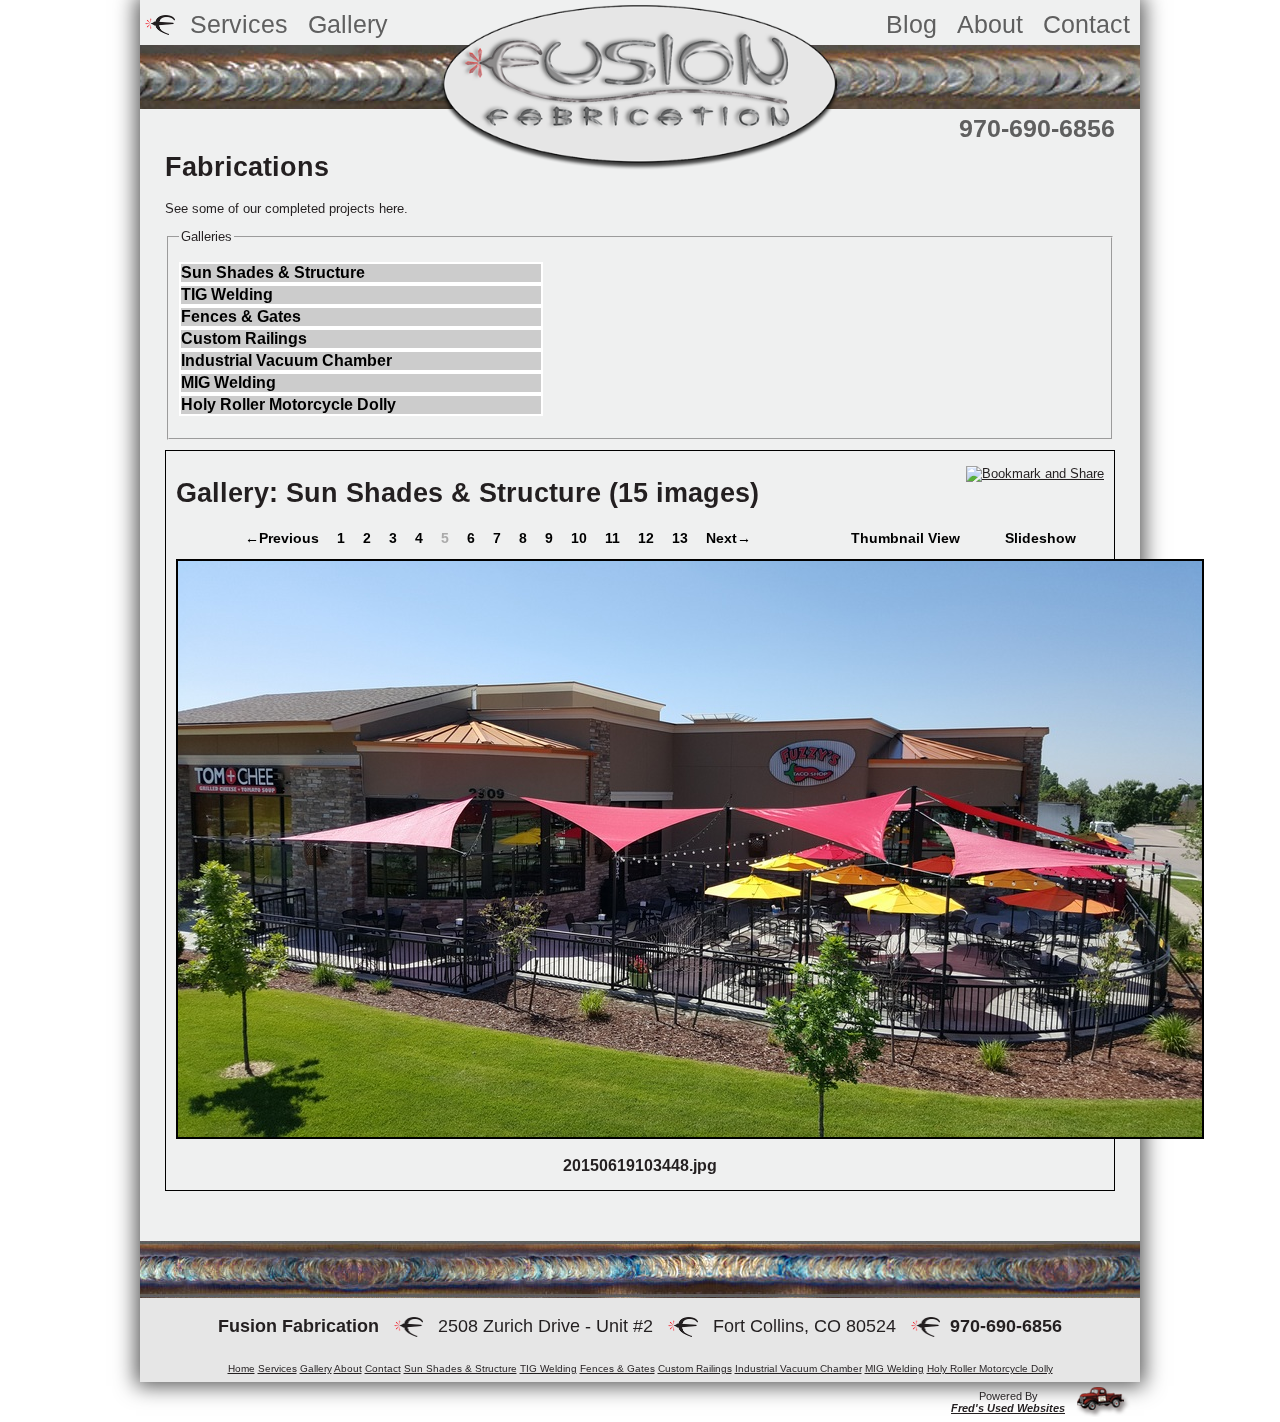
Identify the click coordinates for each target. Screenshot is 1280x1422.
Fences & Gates (241, 316)
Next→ (728, 538)
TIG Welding (227, 294)
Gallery (316, 1368)
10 (581, 538)
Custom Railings (244, 338)
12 (648, 538)
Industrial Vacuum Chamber (286, 360)
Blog (911, 24)
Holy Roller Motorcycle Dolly (288, 404)
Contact (1086, 24)
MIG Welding (228, 382)
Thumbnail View (905, 538)
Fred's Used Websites (1008, 1408)
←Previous (282, 538)
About (990, 24)
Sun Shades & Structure (273, 272)
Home (241, 1368)
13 (682, 538)
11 (614, 538)
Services (239, 24)
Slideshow (1040, 538)
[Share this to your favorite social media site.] (1035, 473)
